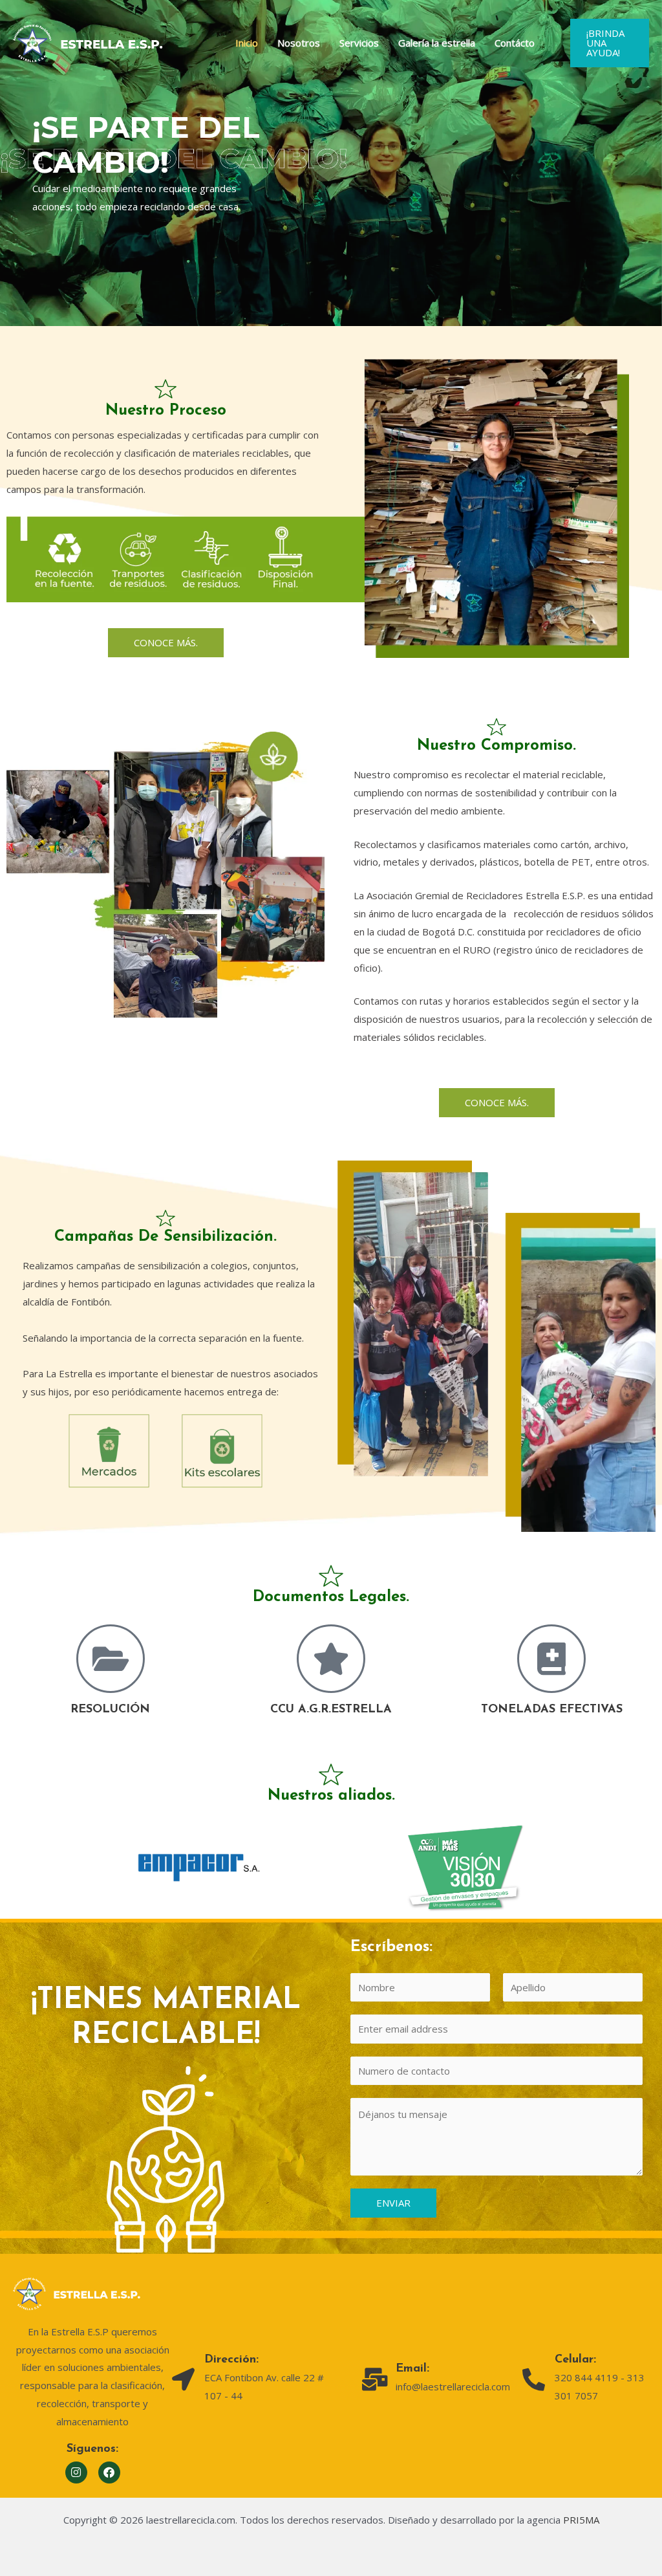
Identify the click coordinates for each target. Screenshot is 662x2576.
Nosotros (299, 43)
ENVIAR (393, 2203)
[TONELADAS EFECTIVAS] (551, 1659)
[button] (610, 43)
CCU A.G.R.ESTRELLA (331, 1710)
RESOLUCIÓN (110, 1710)
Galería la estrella (437, 43)
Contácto (515, 43)
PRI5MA (581, 2520)
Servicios (359, 43)
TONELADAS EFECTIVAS (552, 1710)
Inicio (247, 43)
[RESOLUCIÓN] (111, 1659)
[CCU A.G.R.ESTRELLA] (331, 1659)
